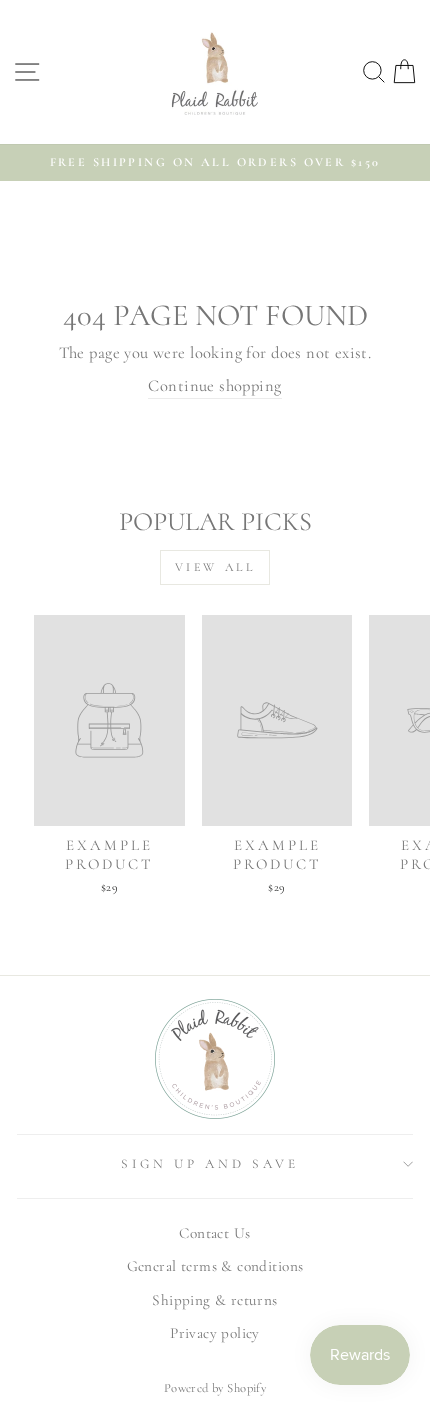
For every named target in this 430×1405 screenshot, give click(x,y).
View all (215, 567)
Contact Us (214, 1233)
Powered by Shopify (215, 1388)
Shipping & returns (214, 1300)
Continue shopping (214, 386)
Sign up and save (210, 1164)
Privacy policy (215, 1333)
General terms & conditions (215, 1266)
